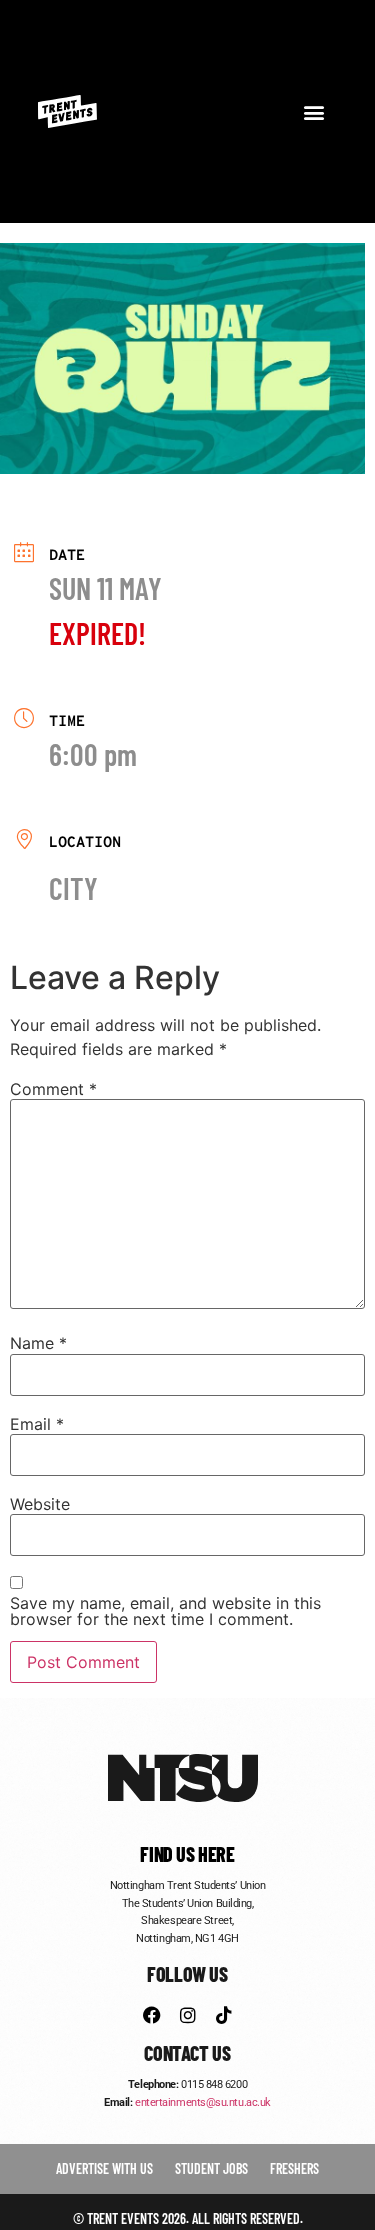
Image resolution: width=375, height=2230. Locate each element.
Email (37, 1424)
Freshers (294, 2168)
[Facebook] (152, 2015)
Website (40, 1504)
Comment (53, 1089)
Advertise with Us (104, 2168)
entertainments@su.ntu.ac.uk (203, 2102)
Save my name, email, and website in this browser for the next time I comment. (165, 1611)
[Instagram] (188, 2015)
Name (38, 1343)
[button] (314, 111)
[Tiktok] (224, 2015)
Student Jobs (211, 2168)
